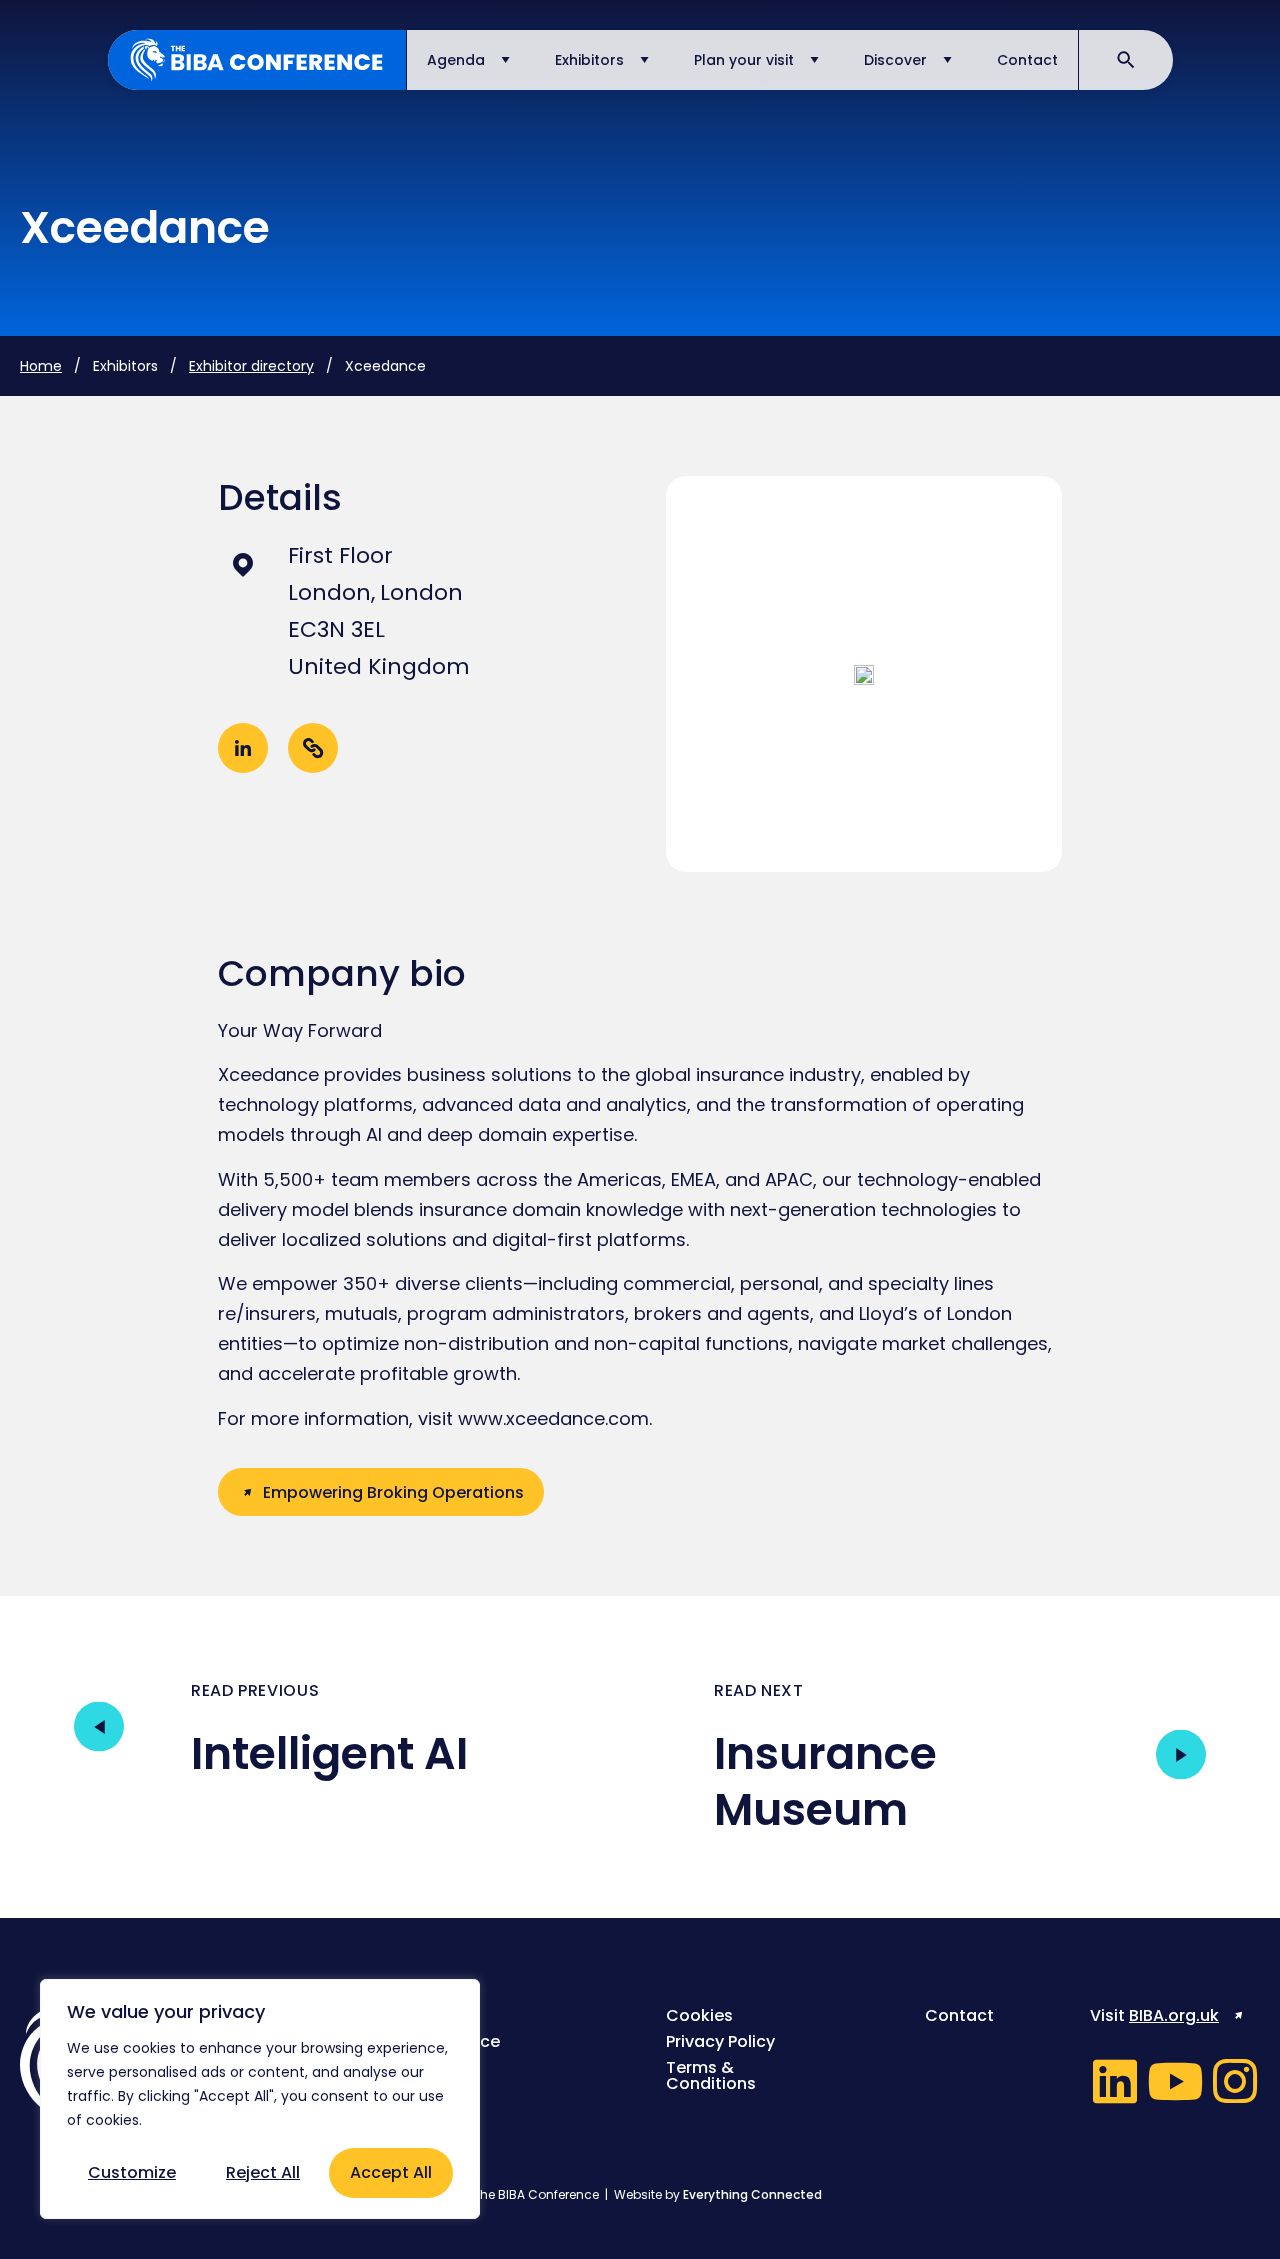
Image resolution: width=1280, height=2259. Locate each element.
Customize (132, 2172)
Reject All (263, 2172)
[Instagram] (1235, 2081)
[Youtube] (1175, 2081)
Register (437, 2016)
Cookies (699, 2016)
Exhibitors (589, 60)
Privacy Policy (720, 2042)
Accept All (391, 2172)
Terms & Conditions (711, 2076)
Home (41, 366)
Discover (895, 60)
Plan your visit (744, 60)
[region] (260, 2099)
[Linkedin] (1115, 2081)
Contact (1027, 60)
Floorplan (442, 2084)
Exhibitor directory (251, 366)
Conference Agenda (452, 2050)
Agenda (456, 60)
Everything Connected (752, 2194)
